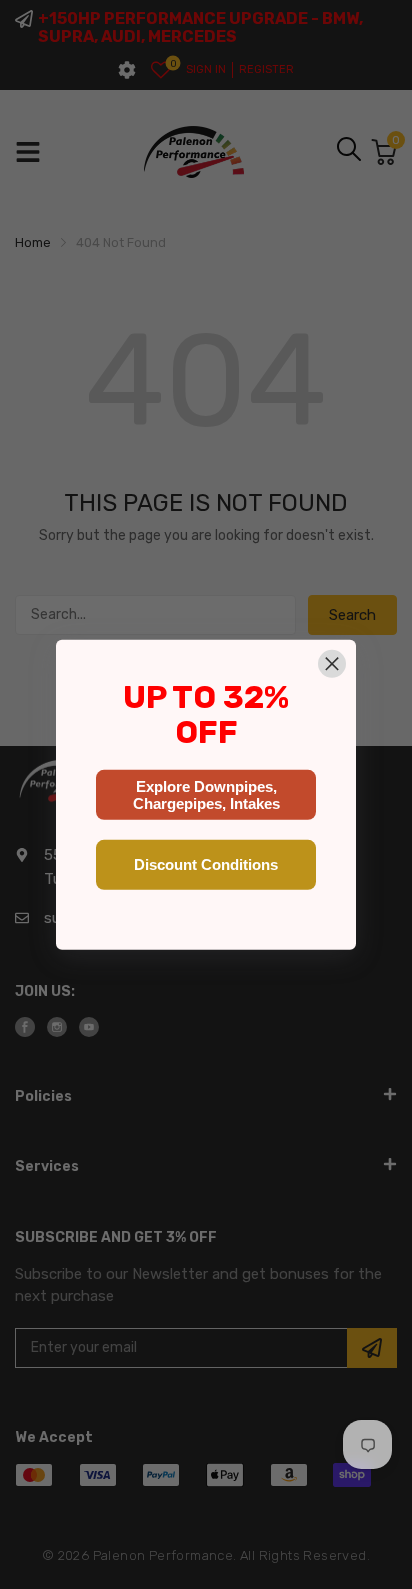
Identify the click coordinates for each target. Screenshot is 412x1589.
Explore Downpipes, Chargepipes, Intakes (206, 795)
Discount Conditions (206, 864)
